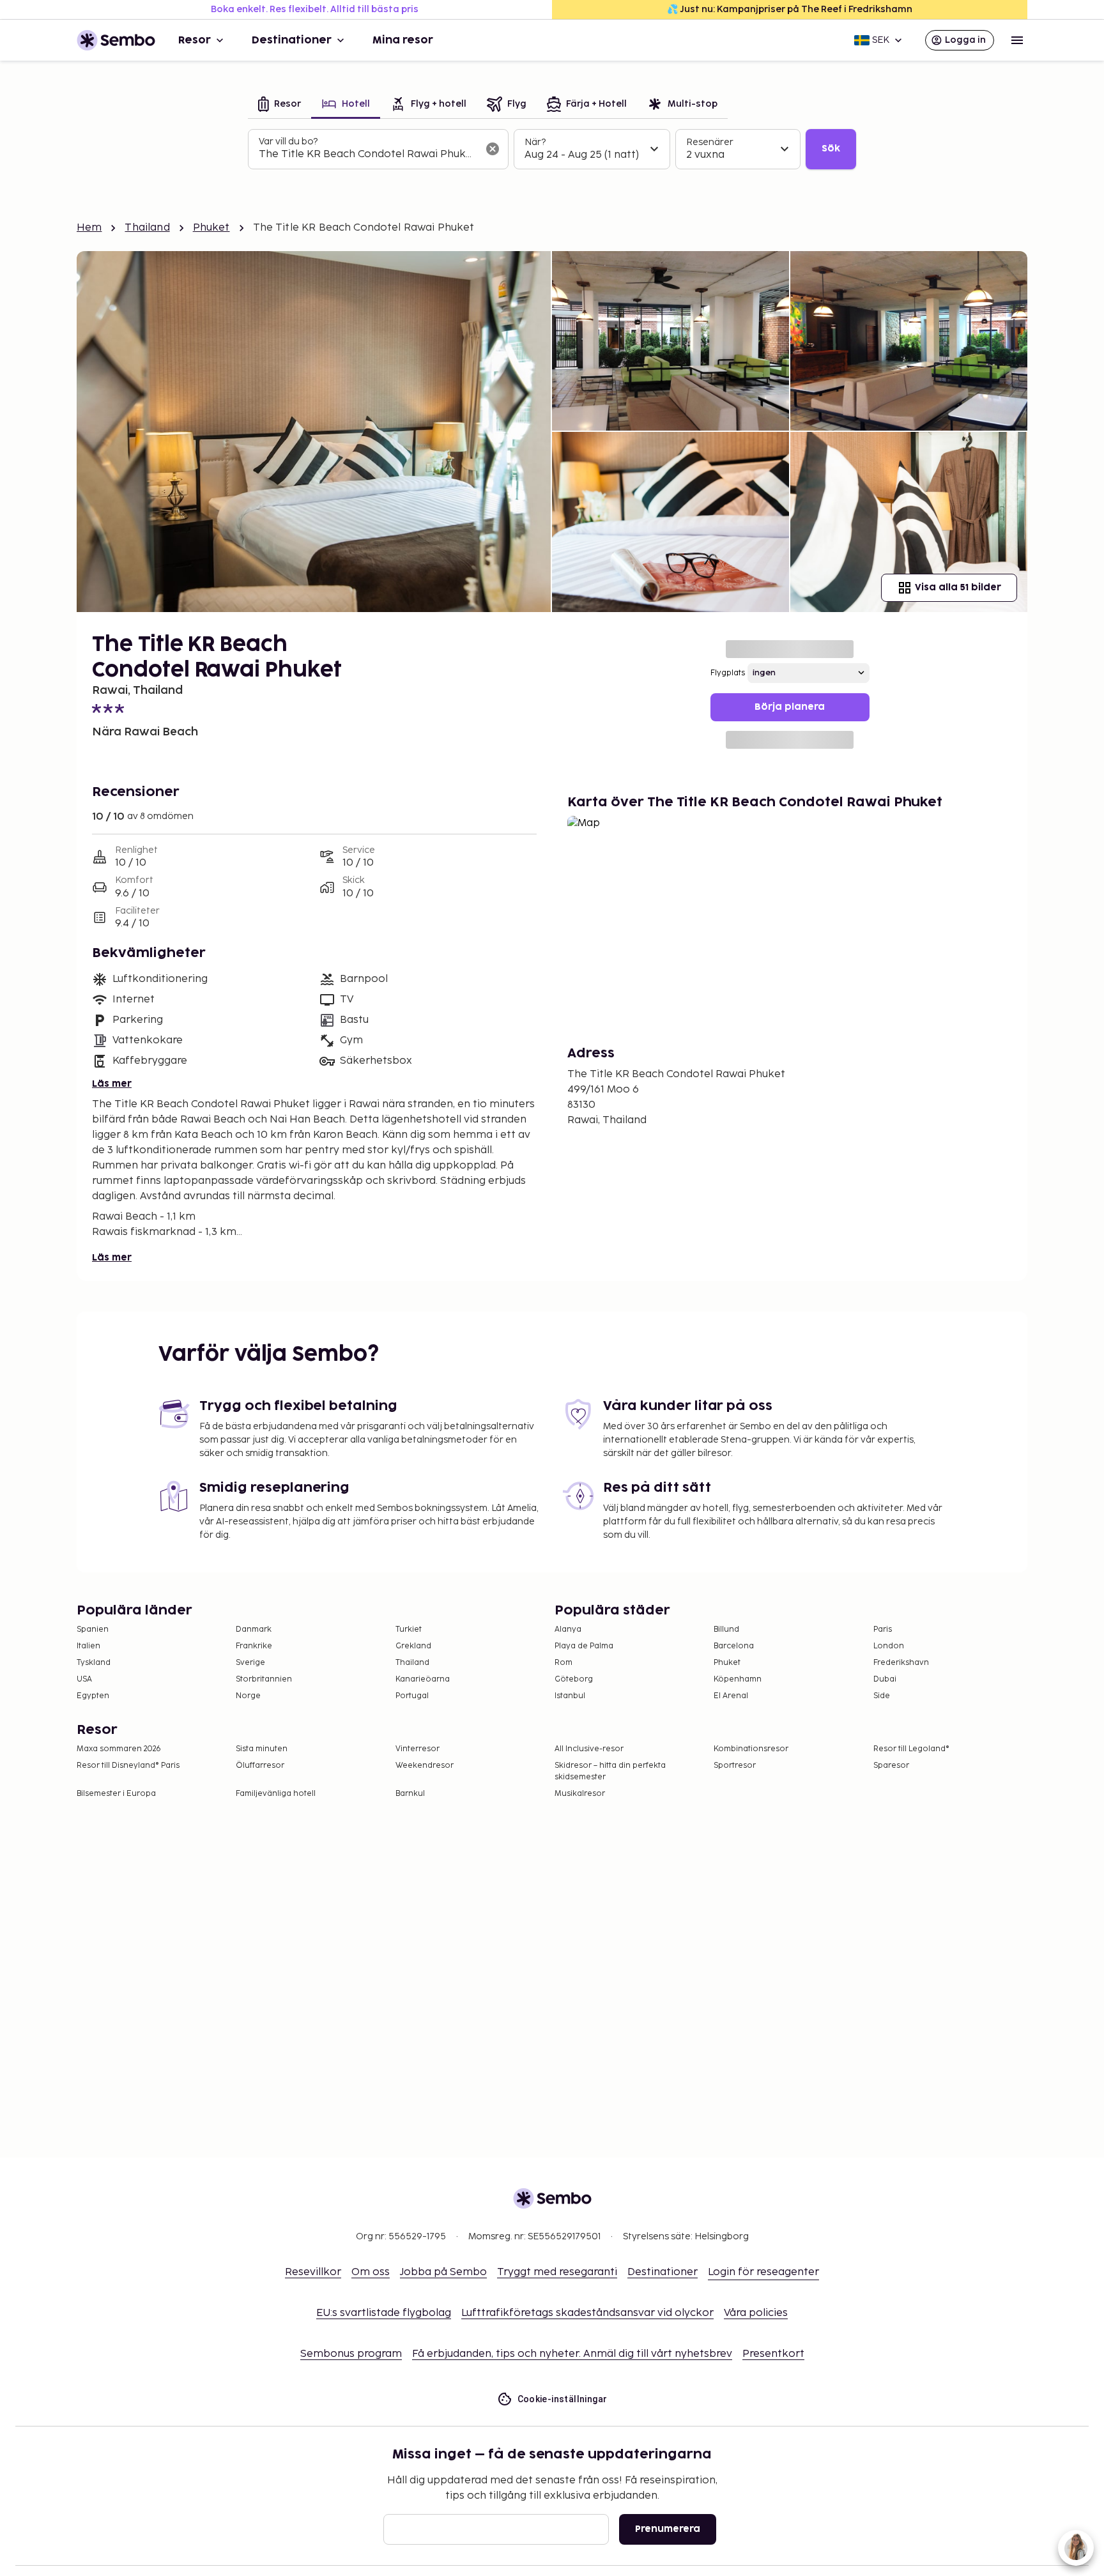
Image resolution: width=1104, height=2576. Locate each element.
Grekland (413, 1646)
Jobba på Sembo (443, 2272)
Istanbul (570, 1696)
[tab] (280, 105)
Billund (726, 1629)
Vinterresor (418, 1749)
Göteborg (574, 1679)
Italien (88, 1646)
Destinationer (292, 40)
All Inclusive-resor (589, 1749)
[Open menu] (1017, 40)
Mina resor (403, 40)
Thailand (147, 228)
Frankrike (254, 1646)
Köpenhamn (738, 1679)
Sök (831, 149)
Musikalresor (580, 1794)
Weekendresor (425, 1766)
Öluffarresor (260, 1766)
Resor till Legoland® (911, 1749)
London (889, 1646)
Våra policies (756, 2313)
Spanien (93, 1629)
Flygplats (728, 673)
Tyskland (94, 1663)
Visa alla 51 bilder (958, 587)
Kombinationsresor (751, 1749)
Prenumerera (668, 2529)
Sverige (250, 1663)
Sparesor (891, 1766)
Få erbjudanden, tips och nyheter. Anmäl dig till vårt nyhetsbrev (572, 2354)
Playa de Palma (584, 1646)
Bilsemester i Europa (116, 1794)
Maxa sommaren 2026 (119, 1749)
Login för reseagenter (763, 2272)
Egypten (93, 1696)
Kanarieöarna (423, 1679)
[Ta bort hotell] (493, 149)
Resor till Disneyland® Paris (128, 1766)
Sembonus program (351, 2354)
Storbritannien (264, 1679)
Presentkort (773, 2354)
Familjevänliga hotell (276, 1794)
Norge (248, 1696)
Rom (563, 1663)
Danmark (254, 1629)
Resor (195, 40)
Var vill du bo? (288, 142)
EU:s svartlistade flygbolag (384, 2313)
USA (84, 1679)
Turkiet (409, 1629)
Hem (89, 228)
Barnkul (410, 1794)
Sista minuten (262, 1749)
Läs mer (112, 1084)
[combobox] (368, 155)
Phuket (211, 228)
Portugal (412, 1696)
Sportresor (735, 1766)
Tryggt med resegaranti (557, 2272)
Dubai (885, 1679)
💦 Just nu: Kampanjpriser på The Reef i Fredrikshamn (790, 9)
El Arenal (731, 1696)
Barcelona (734, 1646)
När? (535, 142)
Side (882, 1696)
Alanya (568, 1629)
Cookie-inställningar (563, 2399)
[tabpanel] (552, 149)
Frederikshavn (901, 1663)
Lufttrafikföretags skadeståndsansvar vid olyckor (587, 2313)
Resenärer (710, 142)
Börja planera (790, 707)
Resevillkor (313, 2272)
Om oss (371, 2272)
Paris (883, 1629)
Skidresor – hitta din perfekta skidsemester (610, 1771)
